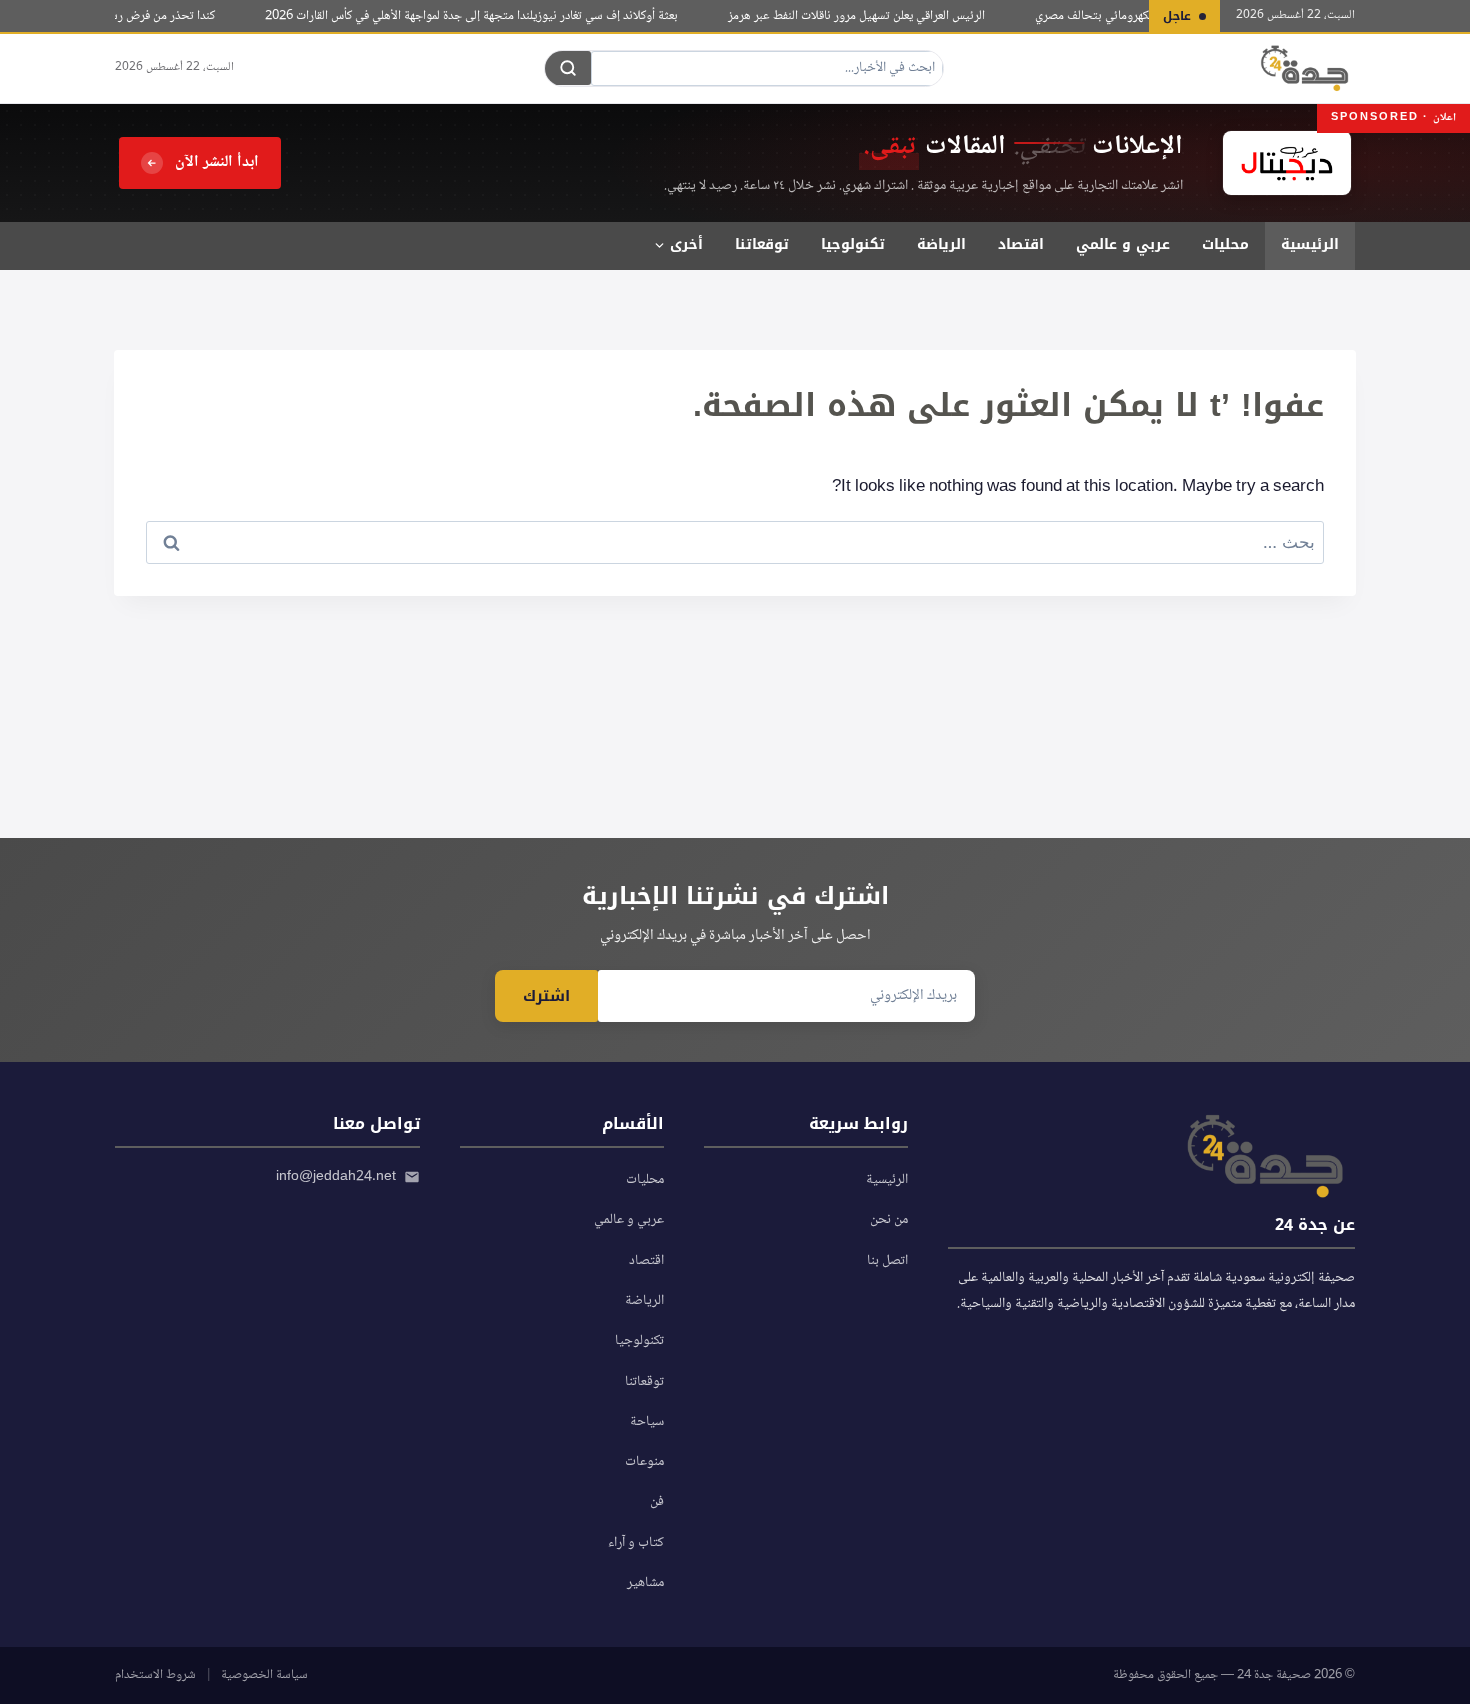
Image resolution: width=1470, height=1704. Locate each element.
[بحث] (568, 68)
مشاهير (645, 1583)
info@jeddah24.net (336, 1177)
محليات (1225, 244)
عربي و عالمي (1123, 244)
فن (657, 1502)
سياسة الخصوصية (264, 1675)
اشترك (546, 996)
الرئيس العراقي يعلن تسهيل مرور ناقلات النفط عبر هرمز (869, 16)
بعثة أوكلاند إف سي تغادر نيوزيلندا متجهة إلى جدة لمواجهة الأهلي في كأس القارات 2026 (484, 16)
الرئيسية (1310, 244)
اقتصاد (1021, 244)
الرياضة (941, 244)
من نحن (889, 1220)
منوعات (644, 1462)
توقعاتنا (762, 244)
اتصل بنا (887, 1261)
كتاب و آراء (636, 1543)
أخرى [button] (686, 244)
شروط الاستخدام (155, 1675)
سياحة (647, 1422)
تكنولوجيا (853, 244)
